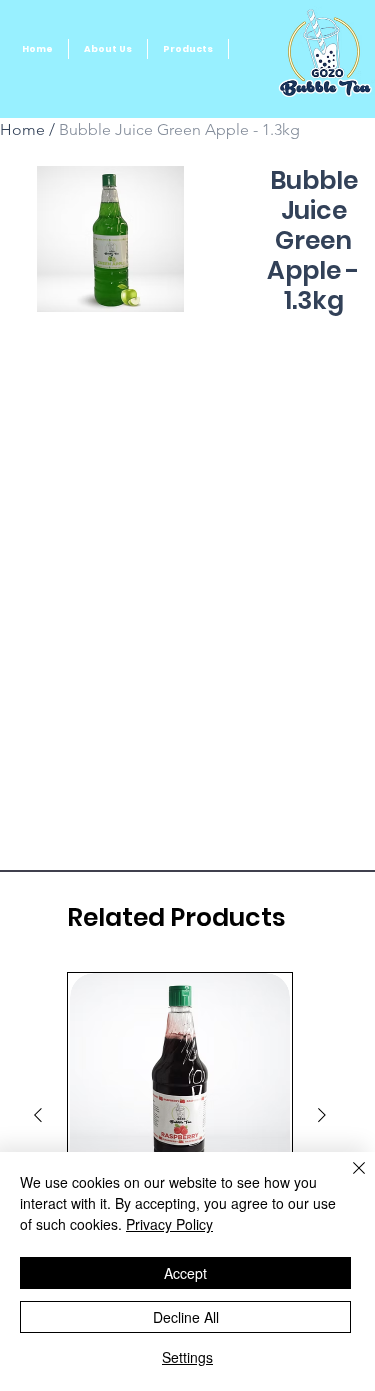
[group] (180, 1115)
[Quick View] (180, 1083)
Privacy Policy (169, 1224)
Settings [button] (187, 1357)
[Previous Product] (38, 1115)
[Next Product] (322, 1115)
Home (22, 129)
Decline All (186, 1317)
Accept (185, 1273)
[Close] (347, 1180)
